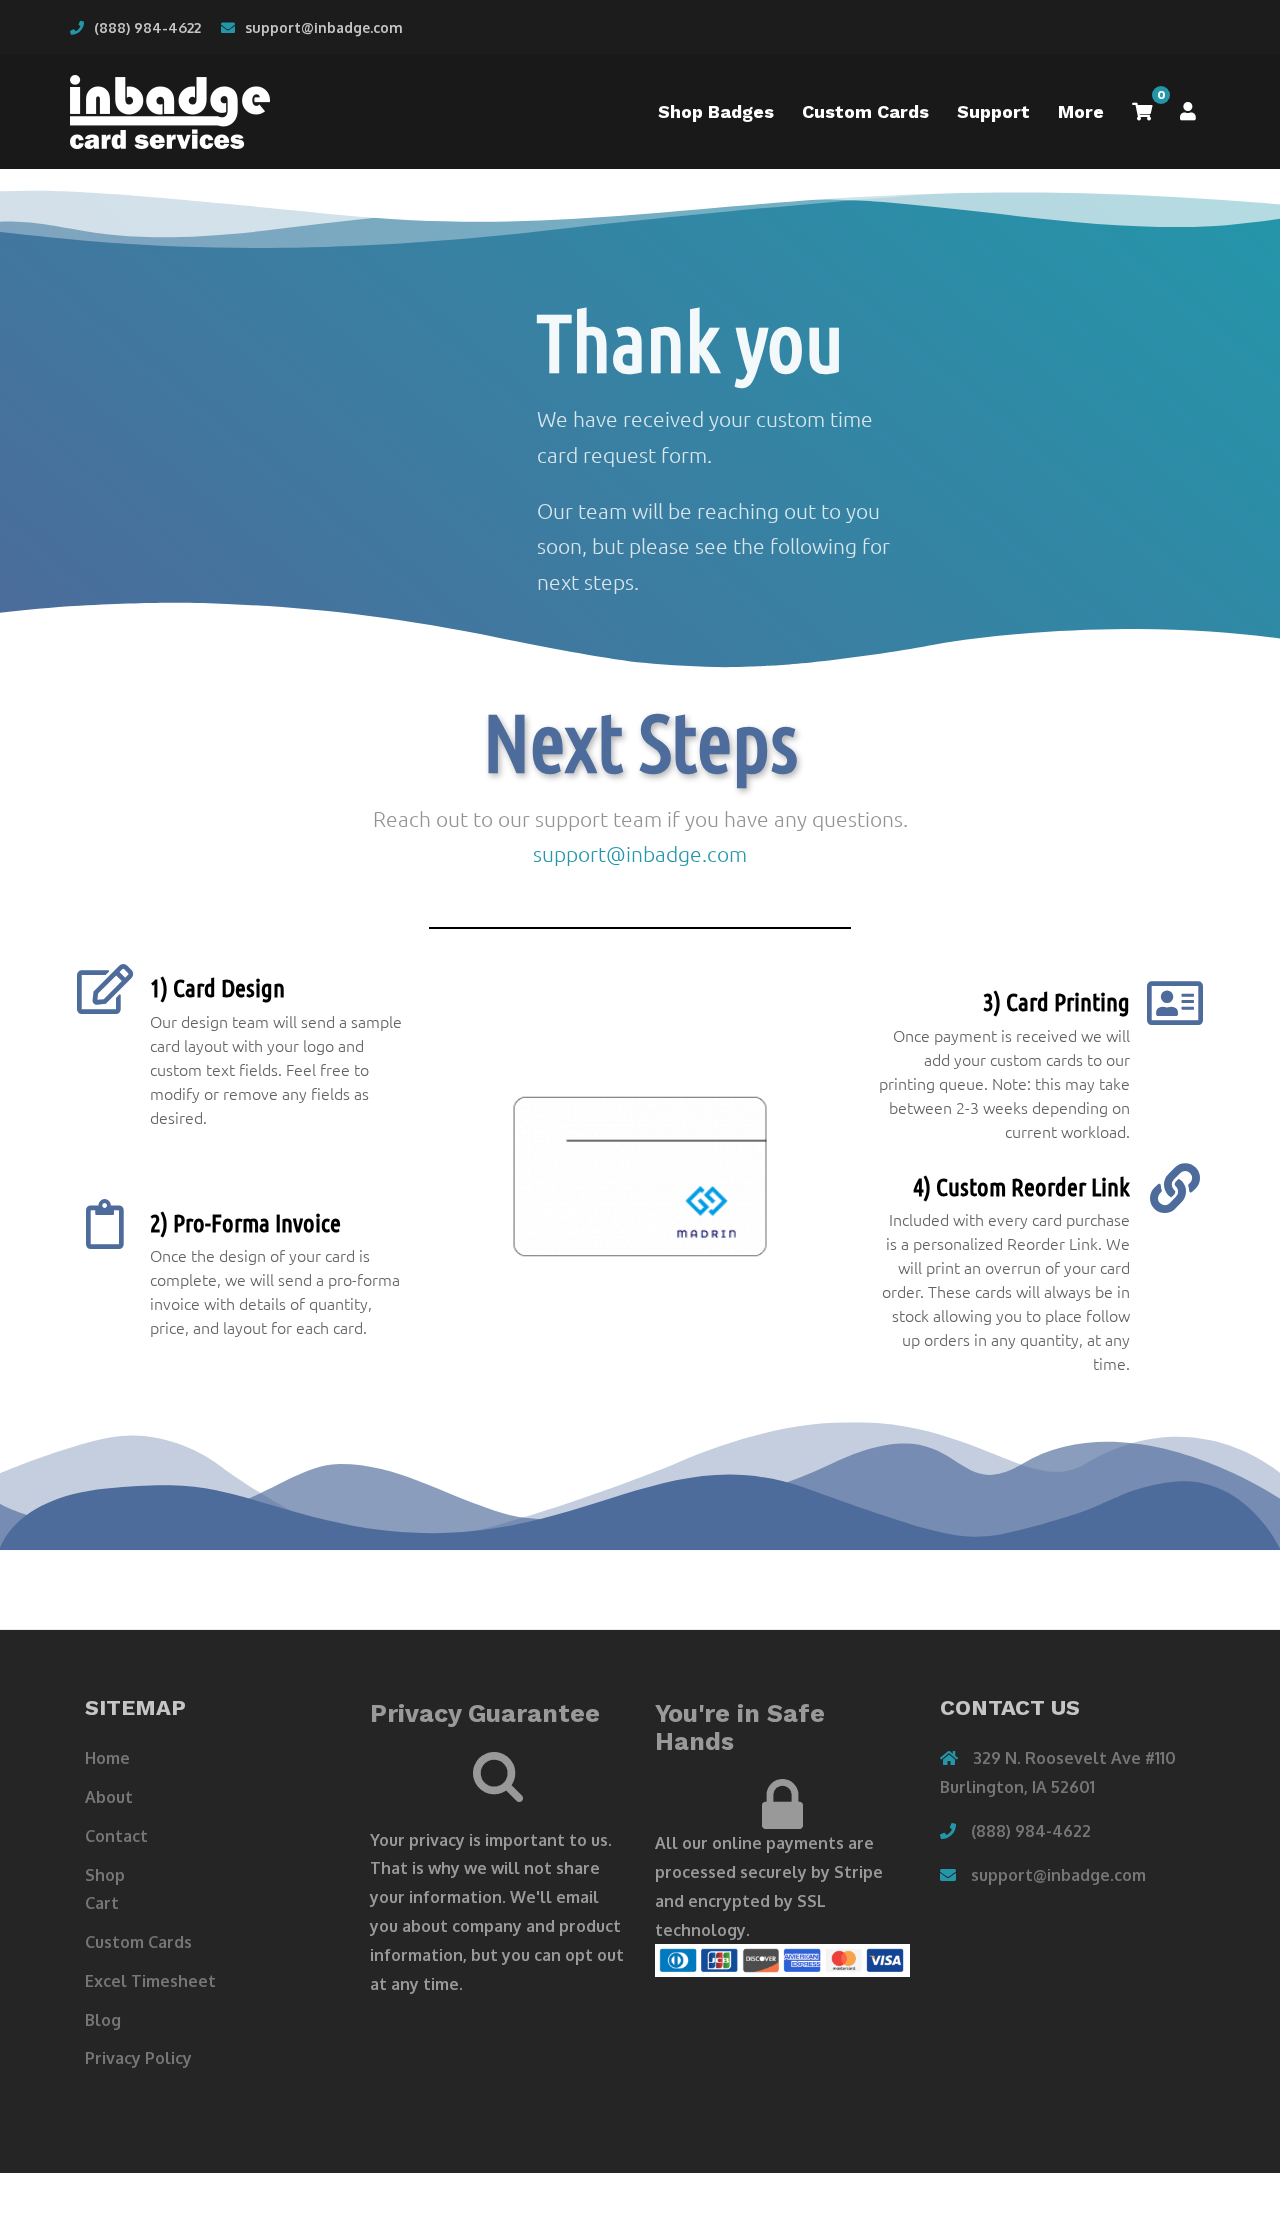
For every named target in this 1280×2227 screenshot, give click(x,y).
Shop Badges (716, 111)
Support (993, 111)
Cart (102, 1903)
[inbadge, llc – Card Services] (170, 111)
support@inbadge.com (324, 27)
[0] (1142, 112)
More (1081, 111)
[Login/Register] (1188, 112)
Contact (116, 1836)
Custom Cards (865, 111)
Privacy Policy (138, 2058)
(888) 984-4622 (147, 27)
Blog (103, 2020)
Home (107, 1758)
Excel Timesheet (150, 1981)
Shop (105, 1875)
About (109, 1797)
